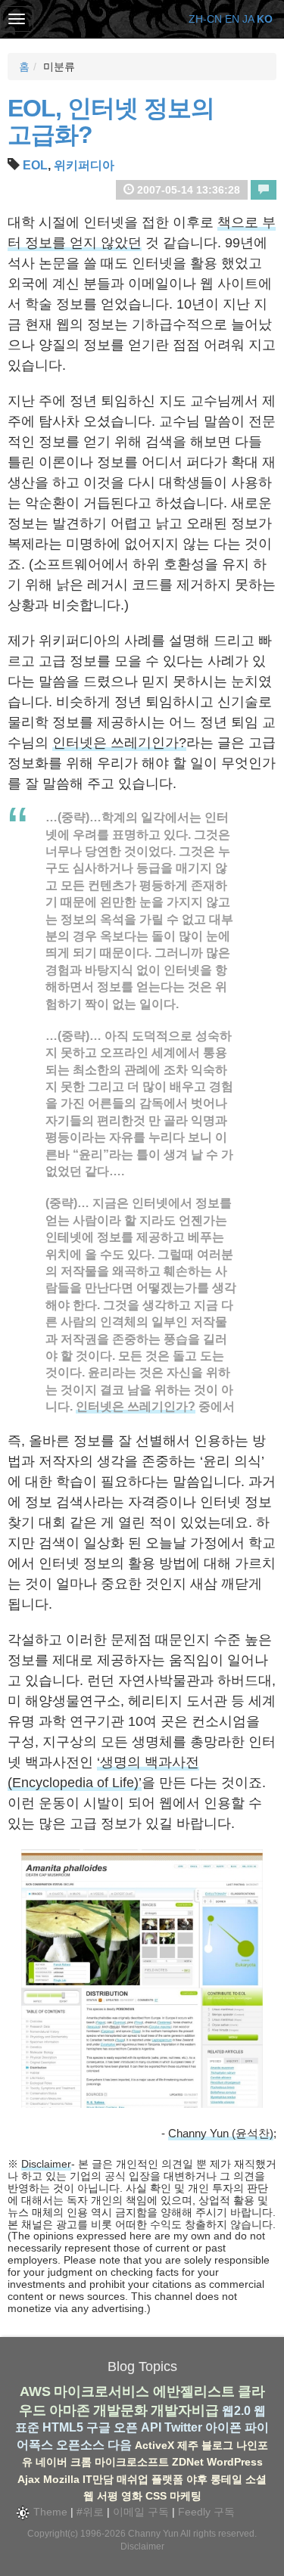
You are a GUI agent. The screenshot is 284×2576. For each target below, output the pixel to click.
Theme (49, 2512)
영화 (132, 2496)
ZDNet (188, 2462)
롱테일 (226, 2479)
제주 (188, 2445)
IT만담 (98, 2479)
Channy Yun (153, 2534)
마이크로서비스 (101, 2391)
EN (232, 19)
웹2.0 (236, 2411)
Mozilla (61, 2479)
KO (265, 19)
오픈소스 (80, 2445)
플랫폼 (167, 2479)
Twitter (183, 2427)
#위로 (90, 2512)
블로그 (217, 2445)
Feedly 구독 (206, 2512)
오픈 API (137, 2427)
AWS (35, 2391)
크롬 (81, 2462)
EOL (35, 165)
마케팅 (186, 2496)
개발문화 (120, 2410)
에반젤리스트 (194, 2391)
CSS (156, 2496)
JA (248, 19)
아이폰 (223, 2427)
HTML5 (63, 2427)
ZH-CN (205, 19)
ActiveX (154, 2445)
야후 (197, 2479)
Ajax (29, 2479)
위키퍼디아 (84, 165)
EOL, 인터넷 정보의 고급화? (111, 121)
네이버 (51, 2462)
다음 (120, 2445)
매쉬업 (133, 2479)
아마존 (70, 2410)
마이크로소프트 (132, 2462)
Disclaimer (46, 2164)
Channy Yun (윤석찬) (221, 2133)
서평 (108, 2496)
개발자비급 (185, 2410)
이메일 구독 (141, 2512)
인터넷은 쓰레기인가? (119, 743)
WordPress (235, 2462)
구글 (98, 2427)
